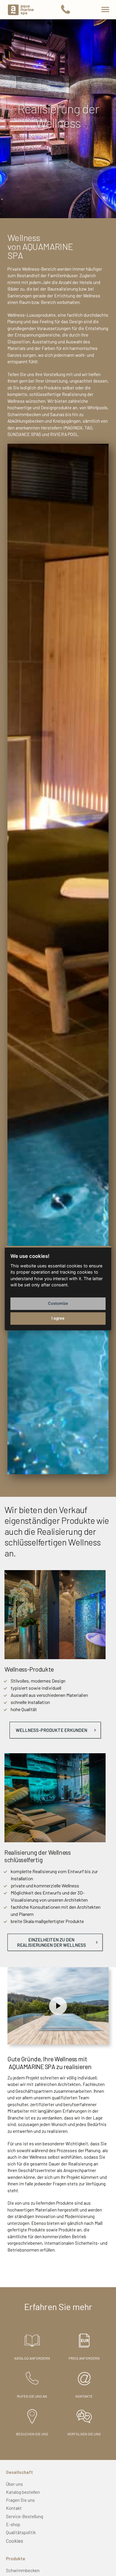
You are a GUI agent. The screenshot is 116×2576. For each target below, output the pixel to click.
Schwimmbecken (23, 2570)
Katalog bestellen (23, 2492)
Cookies (15, 2541)
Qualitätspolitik (21, 2532)
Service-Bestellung (25, 2516)
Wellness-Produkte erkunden (51, 1730)
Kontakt (14, 2508)
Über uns (14, 2484)
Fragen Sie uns (20, 2500)
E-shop (13, 2524)
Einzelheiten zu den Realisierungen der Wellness (51, 1942)
